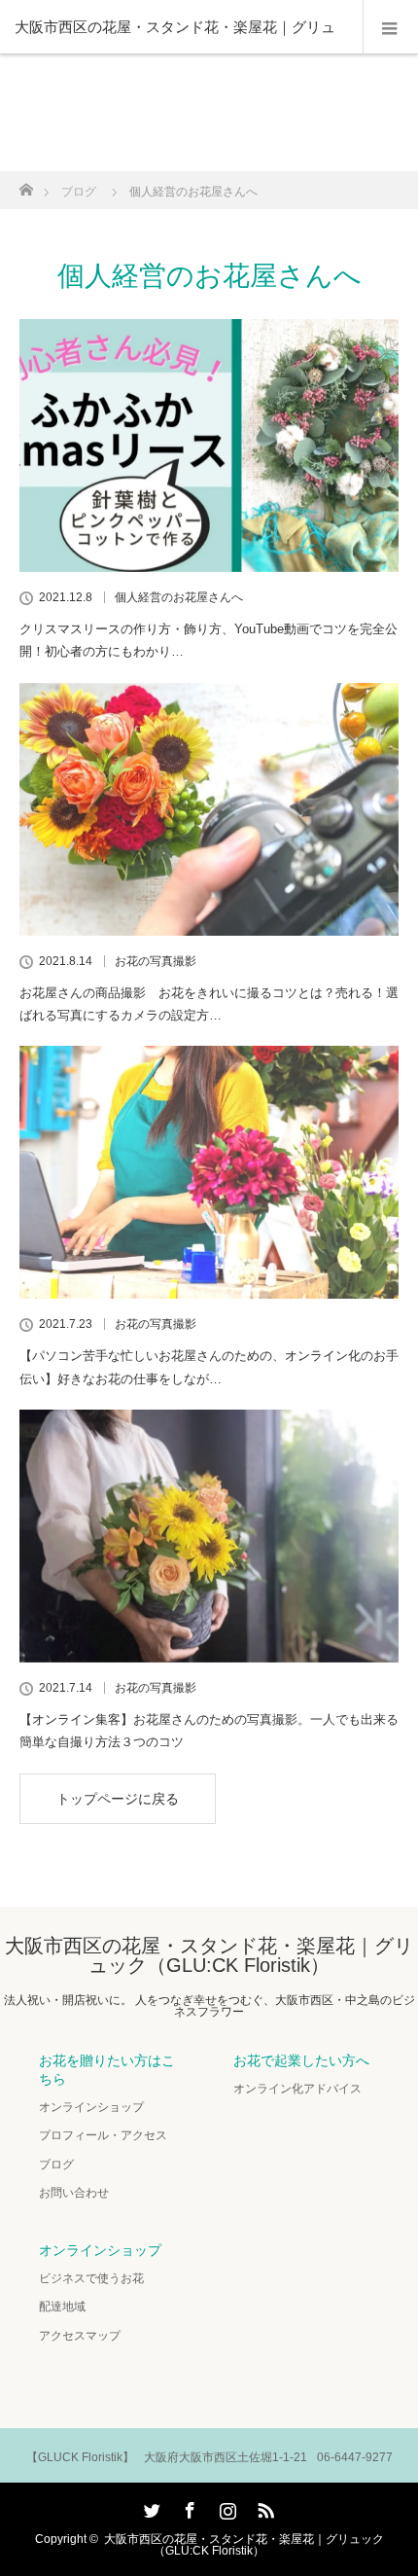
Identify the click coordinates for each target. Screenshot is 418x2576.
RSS (263, 2507)
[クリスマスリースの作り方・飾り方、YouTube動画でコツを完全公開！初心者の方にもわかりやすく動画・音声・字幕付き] (209, 446)
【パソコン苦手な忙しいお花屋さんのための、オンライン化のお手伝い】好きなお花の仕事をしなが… (209, 1367)
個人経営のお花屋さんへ (179, 597)
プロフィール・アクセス (103, 2135)
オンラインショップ (91, 2107)
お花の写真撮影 (156, 961)
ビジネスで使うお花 (91, 2278)
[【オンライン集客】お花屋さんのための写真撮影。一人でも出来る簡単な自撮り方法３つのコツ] (209, 1536)
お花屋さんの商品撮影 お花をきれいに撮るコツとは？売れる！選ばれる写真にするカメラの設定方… (209, 1004)
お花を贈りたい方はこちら (107, 2070)
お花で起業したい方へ (301, 2060)
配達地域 (62, 2307)
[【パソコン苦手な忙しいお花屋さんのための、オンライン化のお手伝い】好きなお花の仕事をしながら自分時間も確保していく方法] (209, 1172)
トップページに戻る (118, 1799)
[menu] (390, 27)
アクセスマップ (80, 2336)
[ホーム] (26, 184)
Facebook (188, 2507)
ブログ (56, 2165)
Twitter (150, 2507)
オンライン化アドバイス (297, 2089)
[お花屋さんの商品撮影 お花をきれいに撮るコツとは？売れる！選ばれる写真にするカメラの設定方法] (209, 809)
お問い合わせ (74, 2193)
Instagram (226, 2507)
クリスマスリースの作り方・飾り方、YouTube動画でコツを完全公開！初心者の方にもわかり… (209, 640)
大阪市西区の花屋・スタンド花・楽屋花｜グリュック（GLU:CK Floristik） (209, 1955)
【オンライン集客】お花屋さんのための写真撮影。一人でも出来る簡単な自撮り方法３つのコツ (209, 1731)
